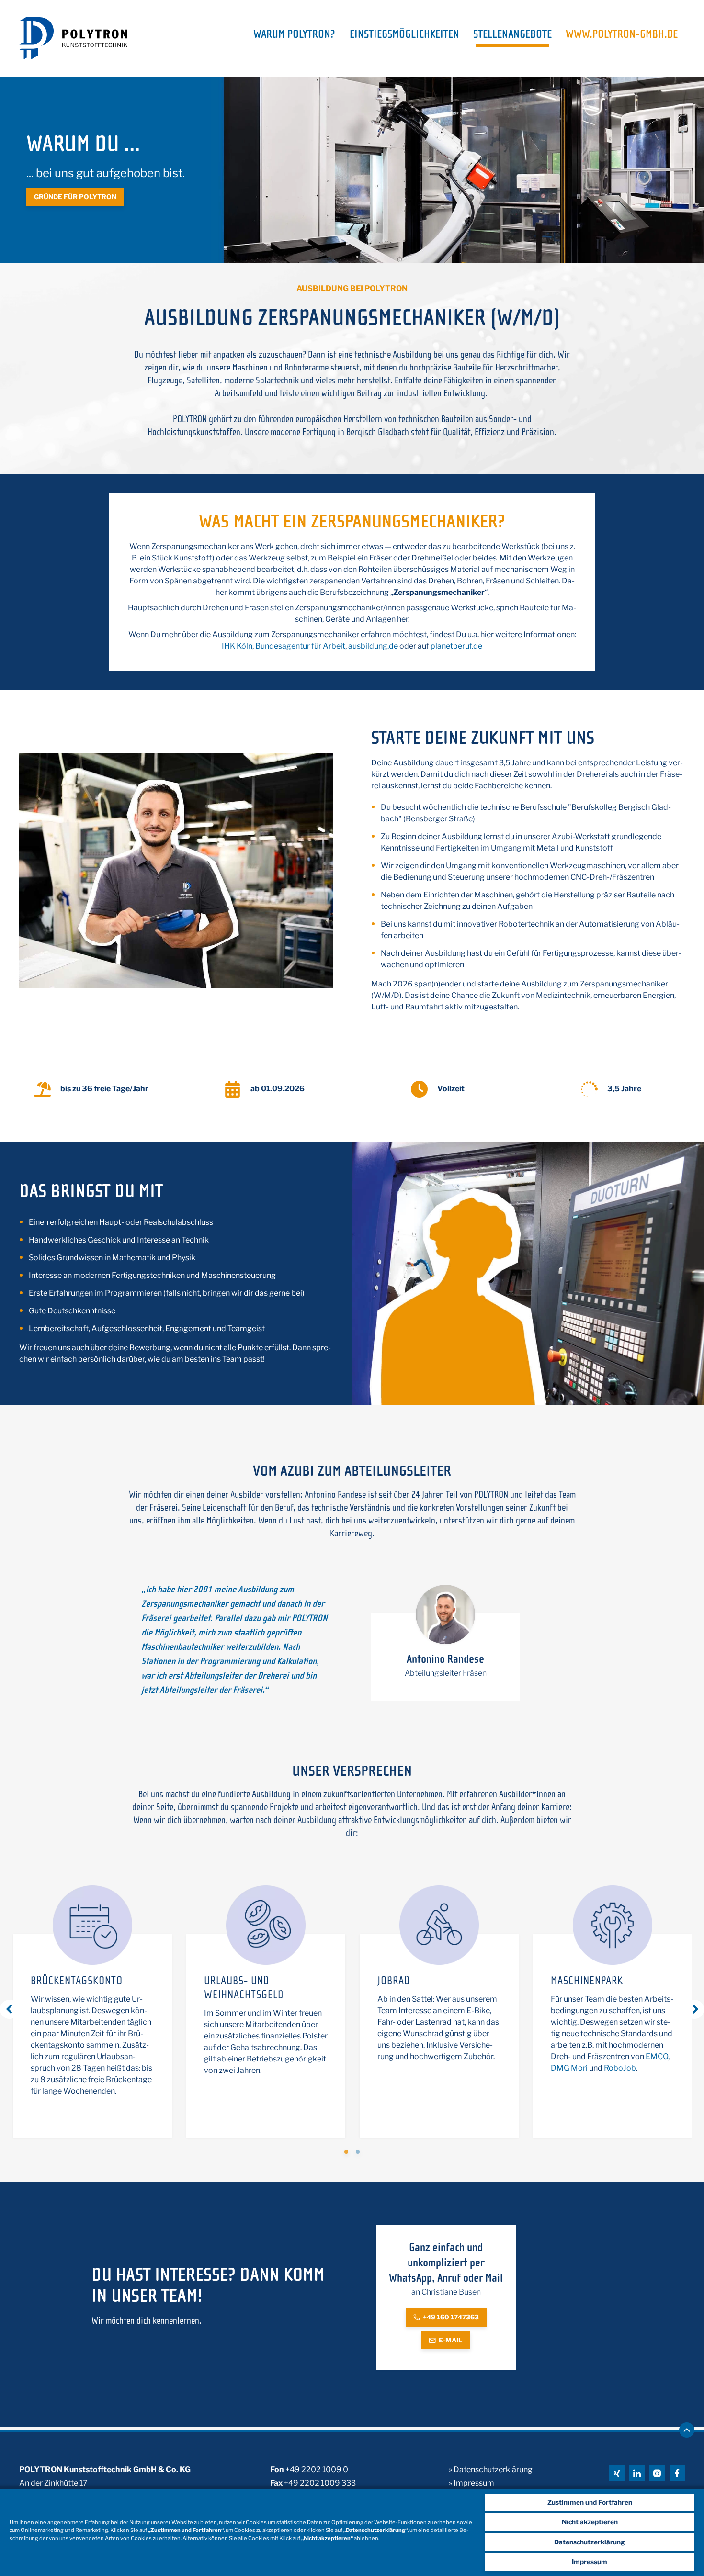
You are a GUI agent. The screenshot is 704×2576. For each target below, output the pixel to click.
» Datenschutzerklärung (491, 2470)
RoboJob (620, 2068)
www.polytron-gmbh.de (622, 35)
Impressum (590, 2562)
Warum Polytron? (294, 35)
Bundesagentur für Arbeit (300, 646)
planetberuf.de (456, 646)
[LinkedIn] (637, 2473)
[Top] (687, 2430)
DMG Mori (569, 2068)
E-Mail (451, 2340)
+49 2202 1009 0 (317, 2470)
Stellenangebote (512, 35)
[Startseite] (73, 38)
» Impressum (471, 2483)
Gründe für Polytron (75, 197)
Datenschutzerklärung (590, 2542)
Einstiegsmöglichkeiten (404, 35)
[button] (346, 2152)
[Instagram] (657, 2473)
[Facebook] (677, 2473)
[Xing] (617, 2473)
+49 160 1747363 (451, 2317)
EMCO (657, 2056)
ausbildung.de (373, 646)
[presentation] (10, 2009)
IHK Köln (237, 646)
